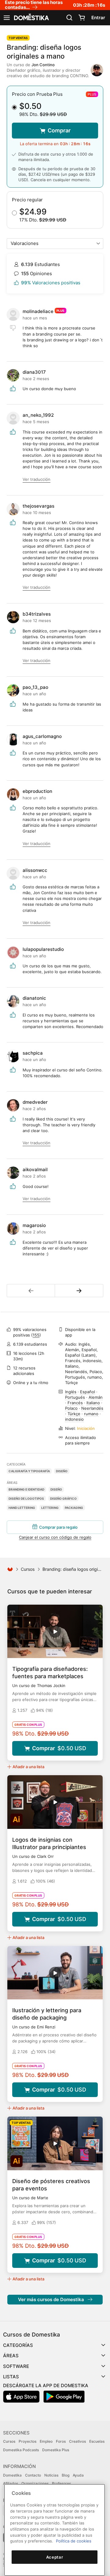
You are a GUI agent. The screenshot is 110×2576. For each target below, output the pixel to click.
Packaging (74, 1508)
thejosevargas (38, 506)
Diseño (62, 1471)
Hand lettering (22, 1508)
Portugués (75, 1397)
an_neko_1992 (38, 415)
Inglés (71, 1392)
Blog (66, 2475)
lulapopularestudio (43, 949)
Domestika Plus (56, 2450)
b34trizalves (37, 614)
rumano (91, 1414)
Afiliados (11, 2483)
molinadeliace (38, 311)
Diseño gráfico (63, 1498)
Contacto (33, 2475)
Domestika (12, 2475)
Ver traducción (37, 479)
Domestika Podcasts (21, 2450)
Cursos (28, 1569)
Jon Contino (43, 65)
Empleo (46, 2441)
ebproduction (37, 791)
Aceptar (55, 2557)
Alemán (96, 1397)
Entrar (98, 18)
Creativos (77, 2441)
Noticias (51, 2475)
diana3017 (34, 372)
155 (36, 1335)
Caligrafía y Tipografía (29, 1471)
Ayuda (78, 2475)
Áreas (11, 2356)
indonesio (74, 1419)
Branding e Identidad (26, 1489)
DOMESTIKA (31, 18)
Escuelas (97, 2441)
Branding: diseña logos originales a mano (44, 52)
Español (88, 1392)
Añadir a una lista (28, 1767)
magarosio (34, 1225)
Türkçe (74, 1414)
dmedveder (35, 1102)
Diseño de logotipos (26, 1498)
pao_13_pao (35, 687)
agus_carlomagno (42, 736)
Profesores (61, 2483)
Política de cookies (74, 2541)
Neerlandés (92, 1408)
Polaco (71, 1408)
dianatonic (34, 998)
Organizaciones (35, 2483)
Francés (75, 1403)
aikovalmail (35, 1169)
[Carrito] (82, 18)
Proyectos (28, 2441)
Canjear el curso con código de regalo (55, 1537)
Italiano (93, 1403)
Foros (61, 2441)
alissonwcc (35, 870)
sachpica (33, 1053)
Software (16, 2366)
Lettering (50, 1508)
